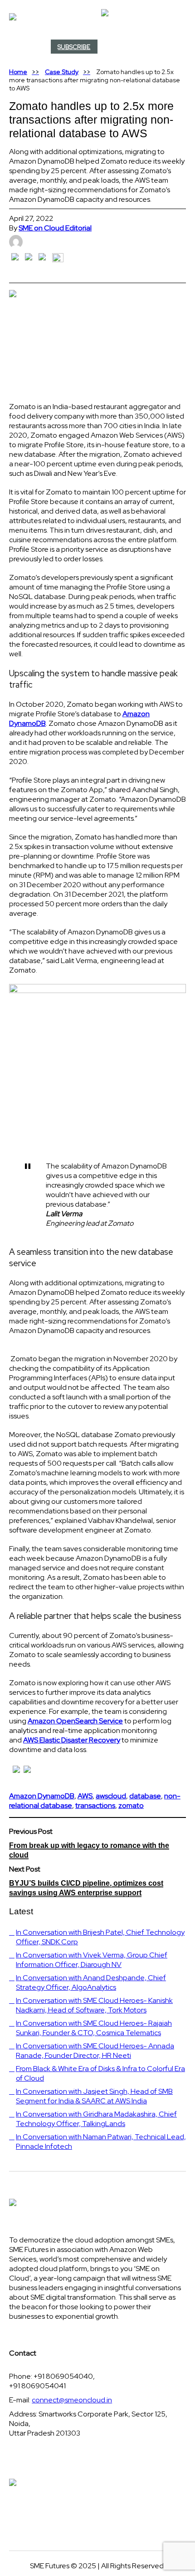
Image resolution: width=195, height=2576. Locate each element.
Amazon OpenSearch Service (75, 1721)
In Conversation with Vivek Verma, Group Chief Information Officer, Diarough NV (92, 1960)
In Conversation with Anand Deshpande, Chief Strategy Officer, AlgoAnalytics (91, 1982)
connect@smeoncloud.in (72, 2400)
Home (18, 72)
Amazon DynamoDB (42, 1796)
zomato (131, 1805)
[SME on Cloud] (97, 17)
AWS (85, 1796)
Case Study (62, 72)
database (145, 1796)
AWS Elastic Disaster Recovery (72, 1740)
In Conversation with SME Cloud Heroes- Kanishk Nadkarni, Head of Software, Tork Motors (94, 2005)
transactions (95, 1805)
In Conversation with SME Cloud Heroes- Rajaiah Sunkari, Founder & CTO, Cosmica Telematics (94, 2028)
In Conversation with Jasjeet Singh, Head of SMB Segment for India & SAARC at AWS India (94, 2096)
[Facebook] (178, 48)
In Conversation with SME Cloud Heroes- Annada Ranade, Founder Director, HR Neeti (95, 2051)
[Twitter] (180, 48)
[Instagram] (183, 48)
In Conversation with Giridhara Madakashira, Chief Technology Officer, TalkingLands (96, 2119)
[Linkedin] (181, 48)
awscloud (111, 1796)
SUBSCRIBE (74, 47)
